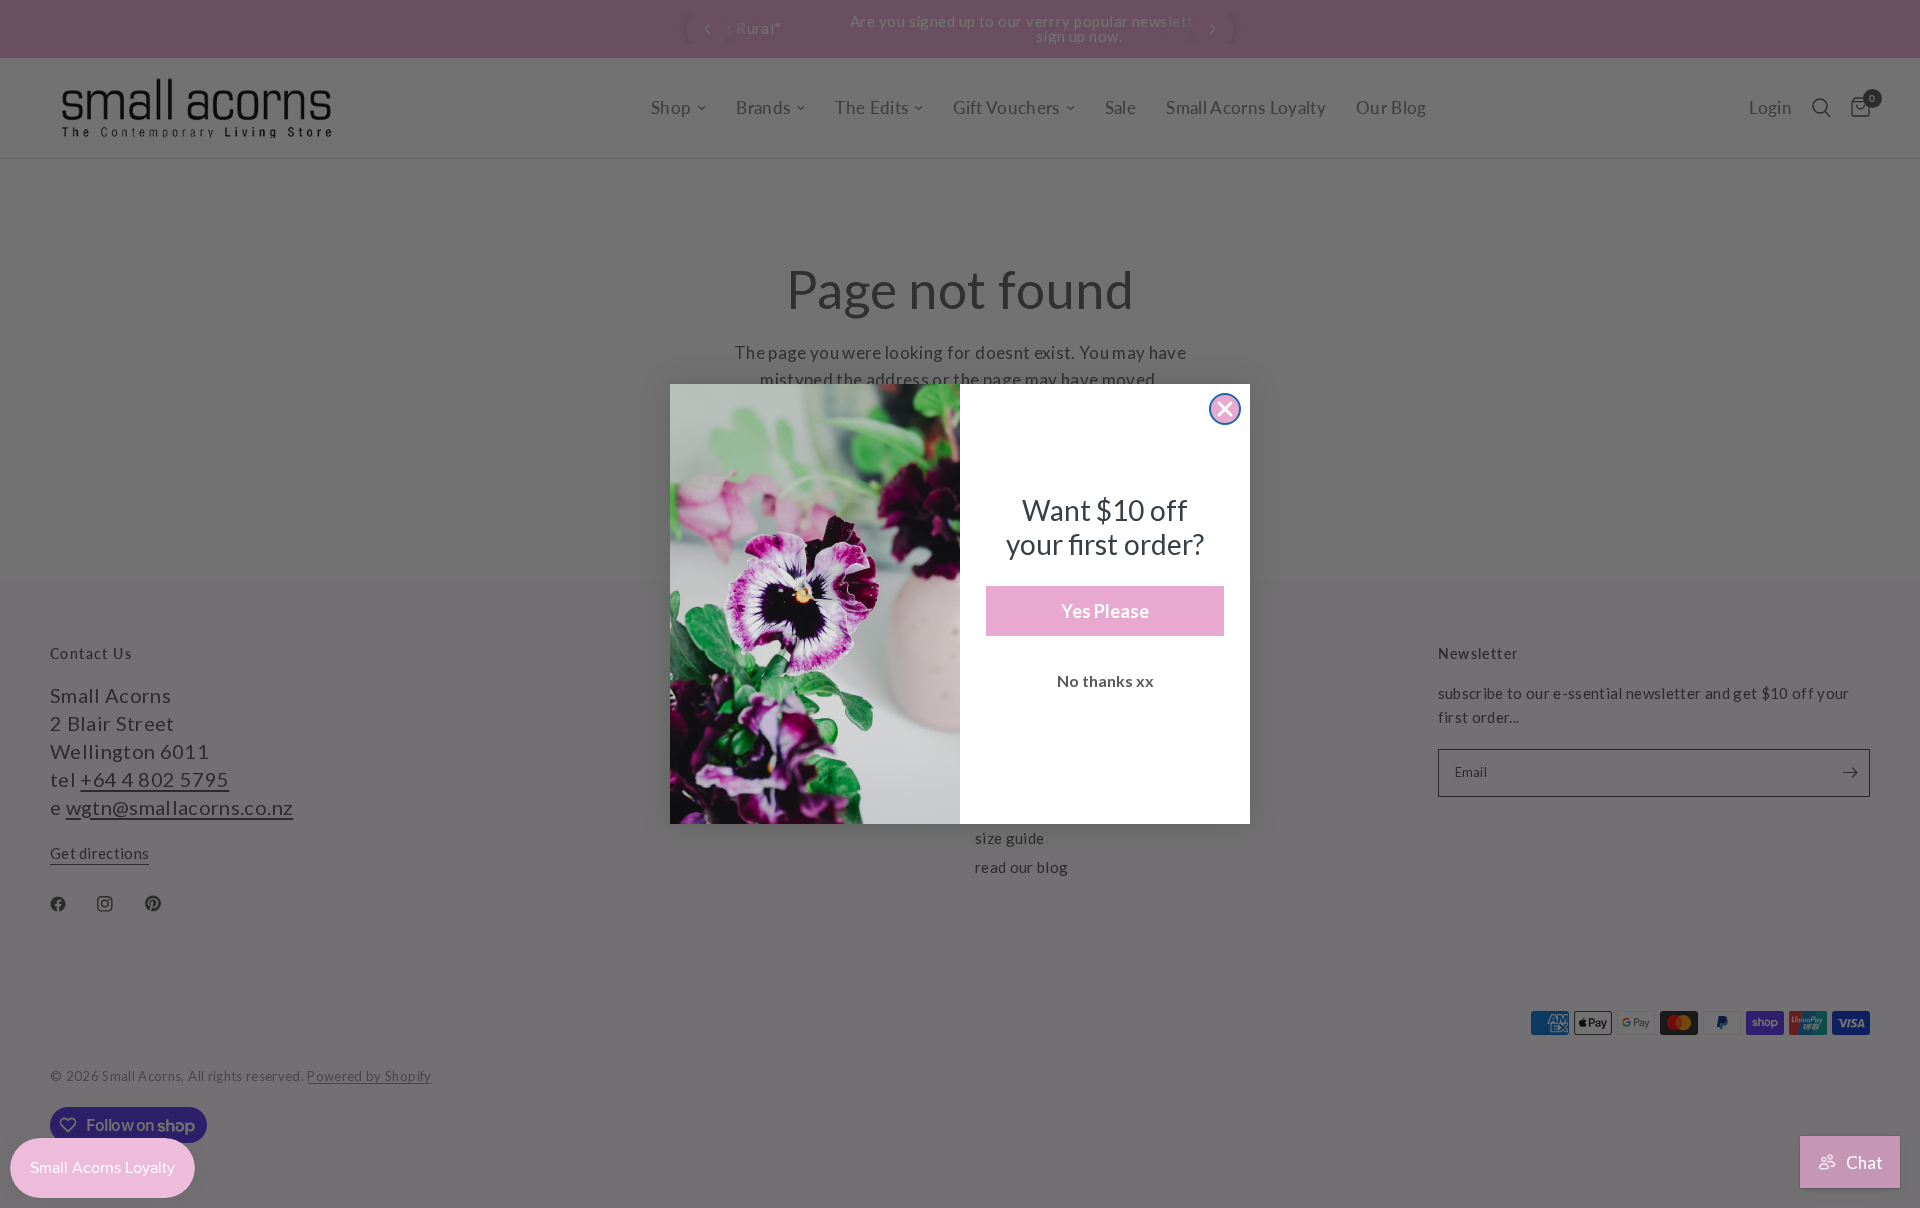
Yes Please (1105, 611)
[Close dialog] (1225, 409)
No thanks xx (1105, 680)
